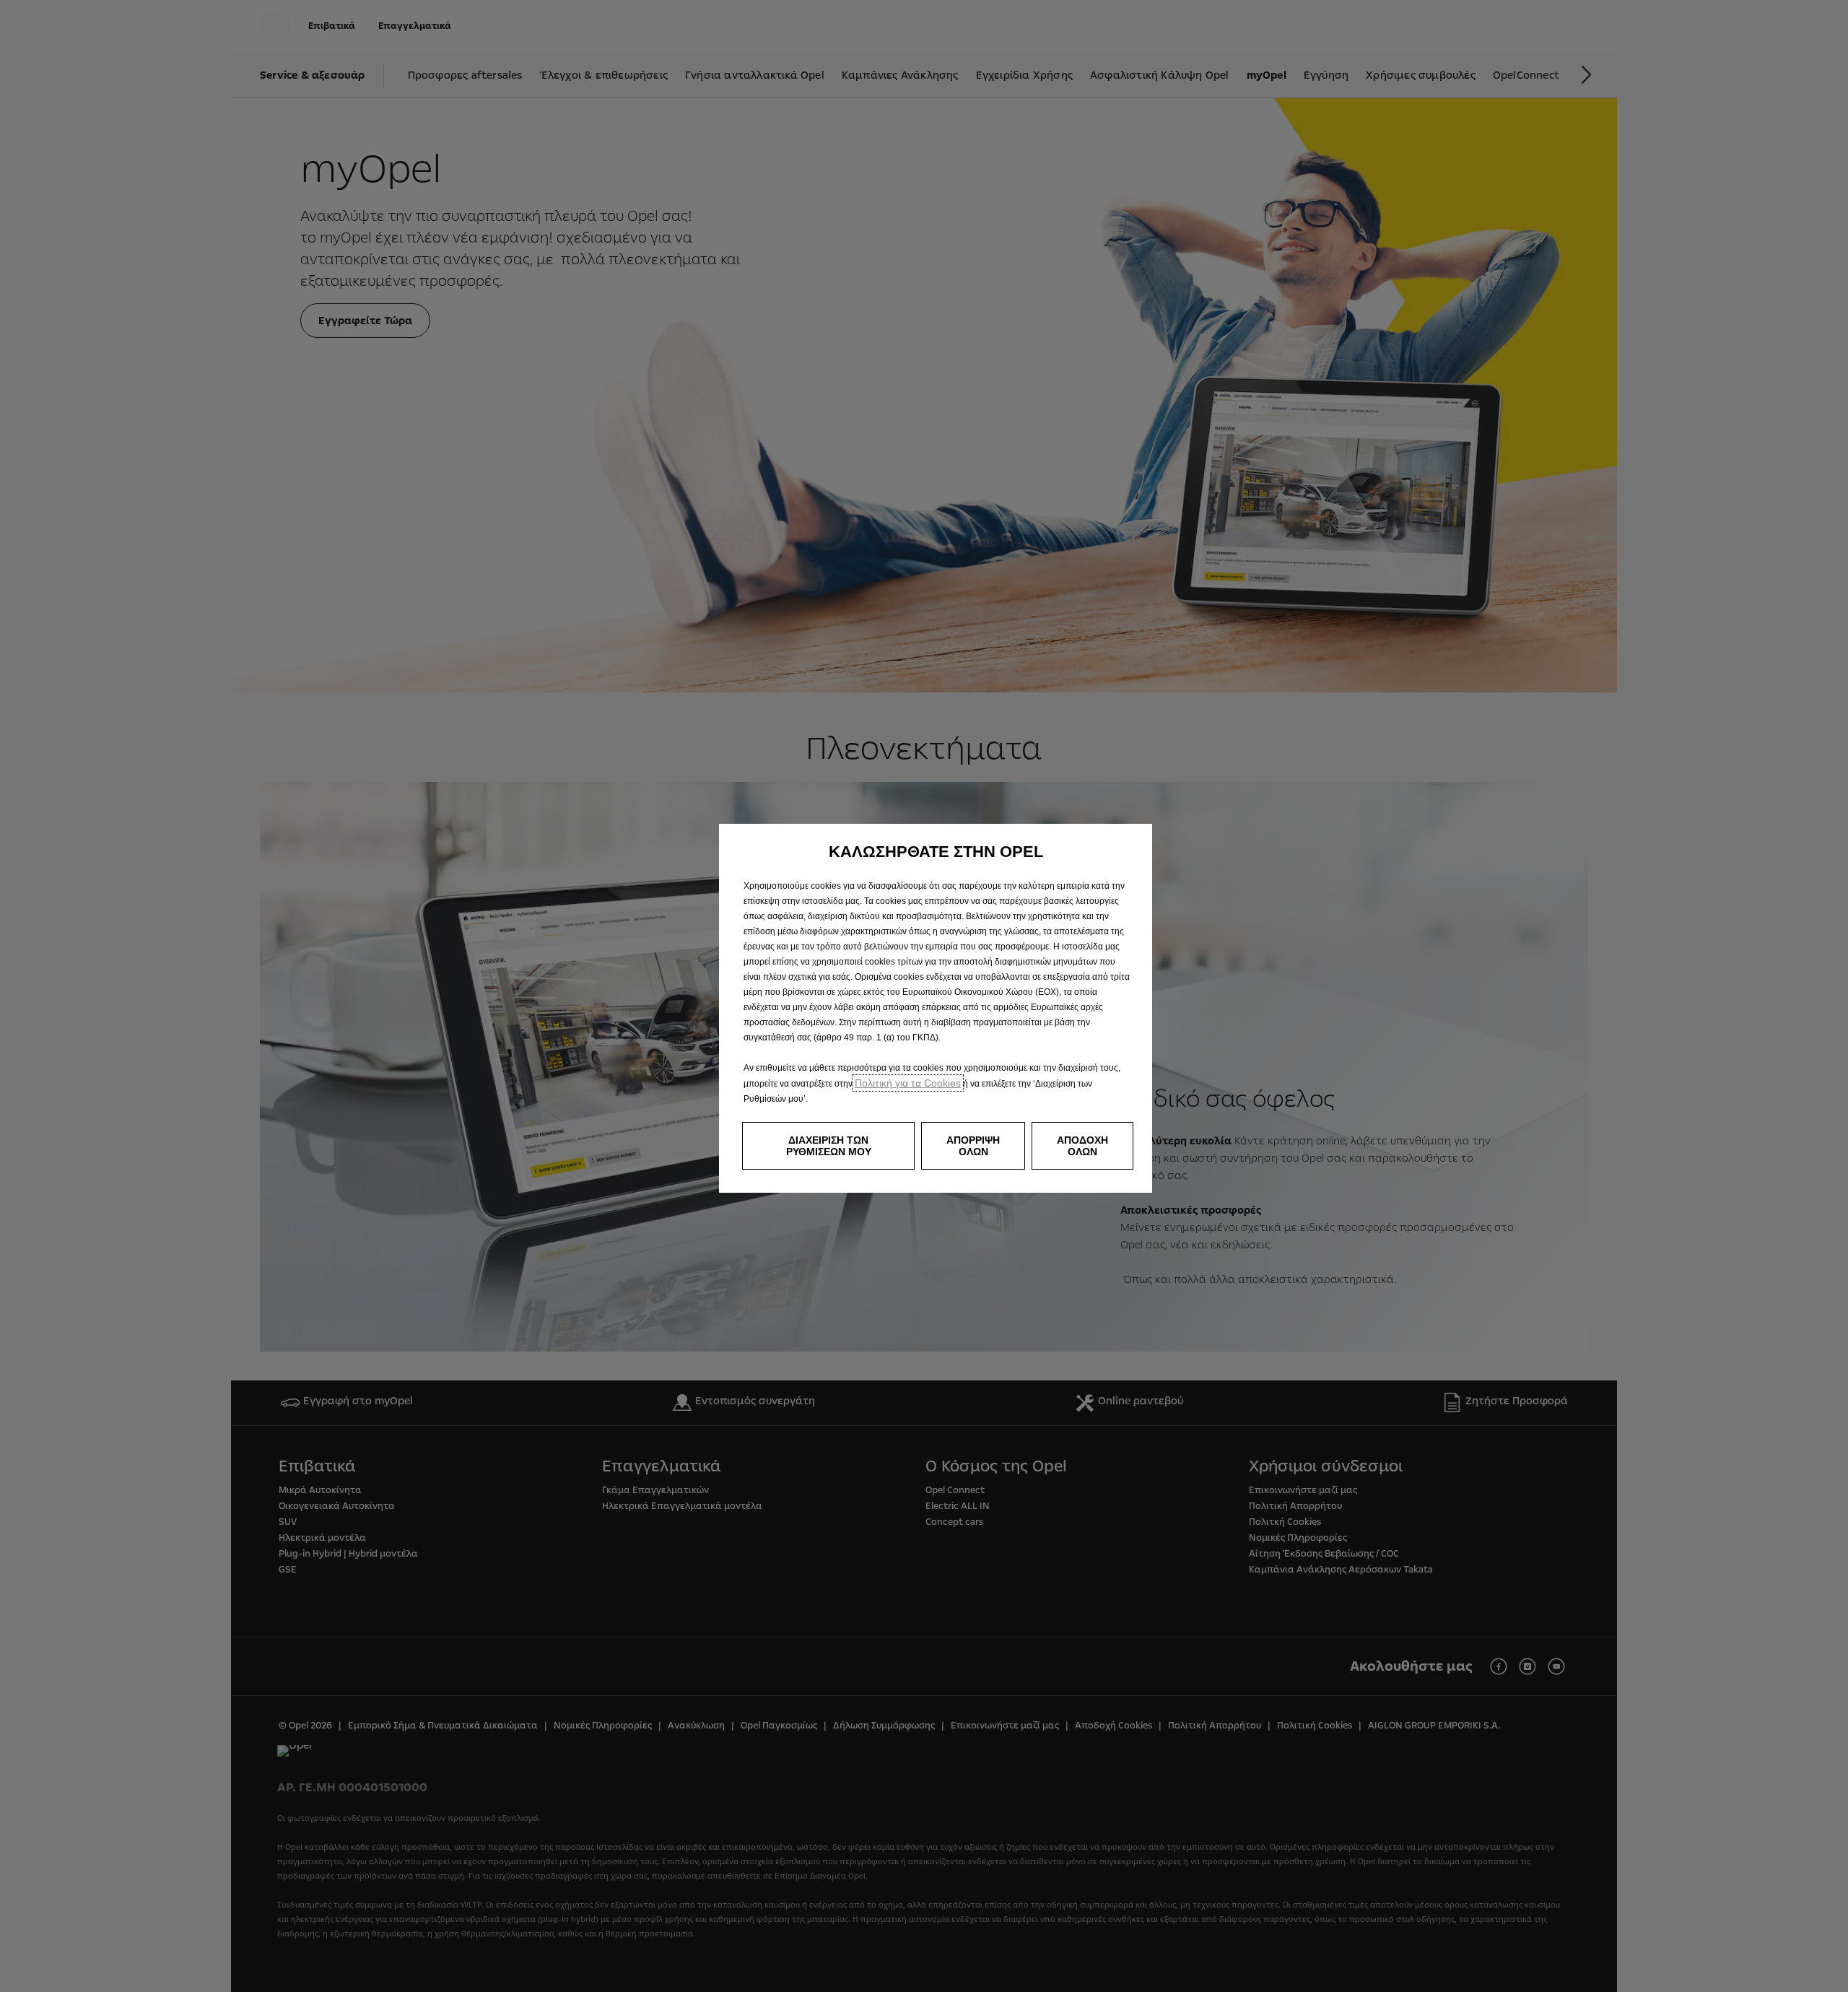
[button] (828, 1146)
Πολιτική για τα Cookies (908, 1083)
